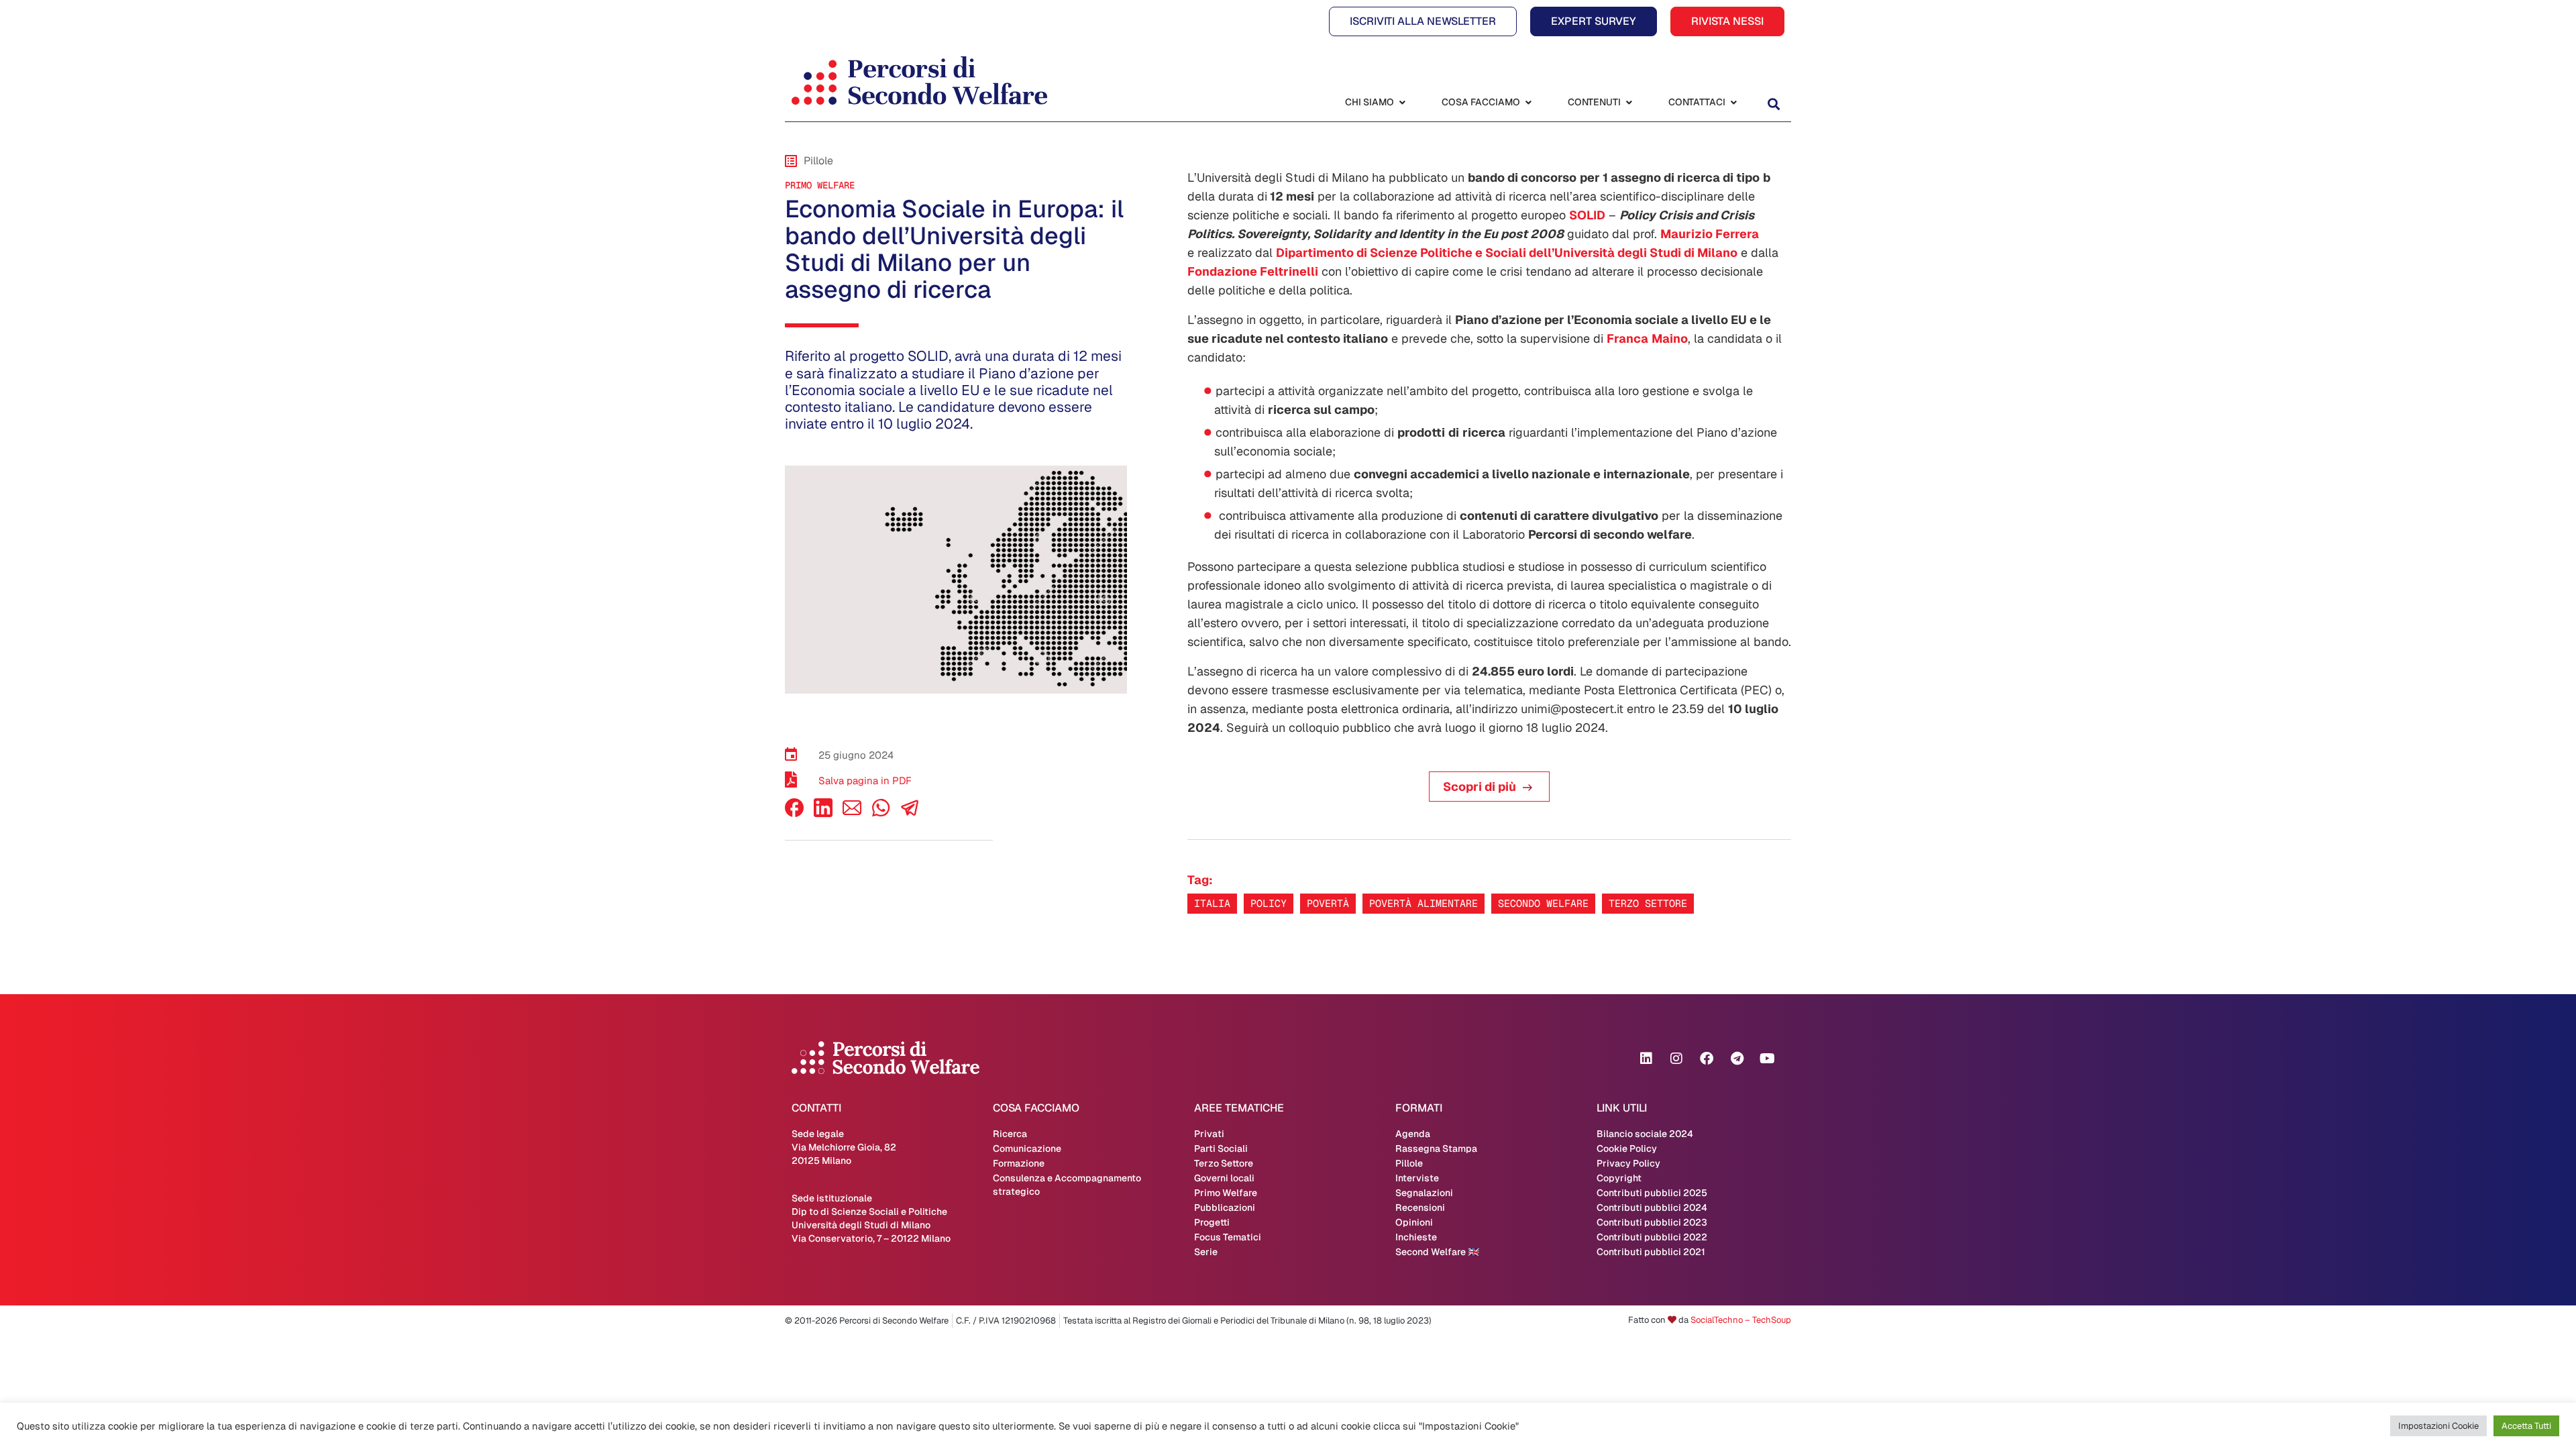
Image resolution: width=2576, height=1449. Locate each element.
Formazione (1019, 1163)
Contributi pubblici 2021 (1651, 1252)
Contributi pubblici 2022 (1652, 1237)
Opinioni (1414, 1222)
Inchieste (1416, 1237)
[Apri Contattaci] (1733, 102)
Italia (1212, 903)
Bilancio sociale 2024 (1645, 1134)
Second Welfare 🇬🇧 (1437, 1252)
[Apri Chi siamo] (1402, 102)
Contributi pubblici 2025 (1652, 1193)
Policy (1269, 903)
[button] (1773, 104)
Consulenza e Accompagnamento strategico (1067, 1185)
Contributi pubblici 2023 (1652, 1222)
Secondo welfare (1543, 903)
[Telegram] (1737, 1059)
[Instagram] (1676, 1059)
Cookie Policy (1627, 1148)
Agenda (1413, 1134)
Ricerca (1010, 1134)
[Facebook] (794, 813)
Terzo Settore (1224, 1163)
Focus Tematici (1228, 1237)
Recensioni (1420, 1207)
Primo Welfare (820, 185)
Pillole (1409, 1163)
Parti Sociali (1221, 1148)
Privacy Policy (1628, 1163)
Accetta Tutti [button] (2526, 1426)
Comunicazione (1027, 1148)
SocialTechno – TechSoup (1741, 1320)
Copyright (1619, 1178)
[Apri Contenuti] (1629, 102)
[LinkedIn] (823, 813)
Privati (1209, 1134)
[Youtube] (1767, 1059)
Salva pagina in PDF (865, 781)
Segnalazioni (1424, 1193)
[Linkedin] (1646, 1059)
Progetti (1212, 1222)
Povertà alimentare (1424, 903)
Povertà (1328, 903)
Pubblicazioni (1225, 1207)
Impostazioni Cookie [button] (2438, 1426)
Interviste (1417, 1178)
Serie (1206, 1252)
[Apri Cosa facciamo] (1528, 102)
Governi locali (1224, 1178)
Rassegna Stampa (1436, 1148)
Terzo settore (1648, 903)
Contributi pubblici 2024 (1652, 1207)
